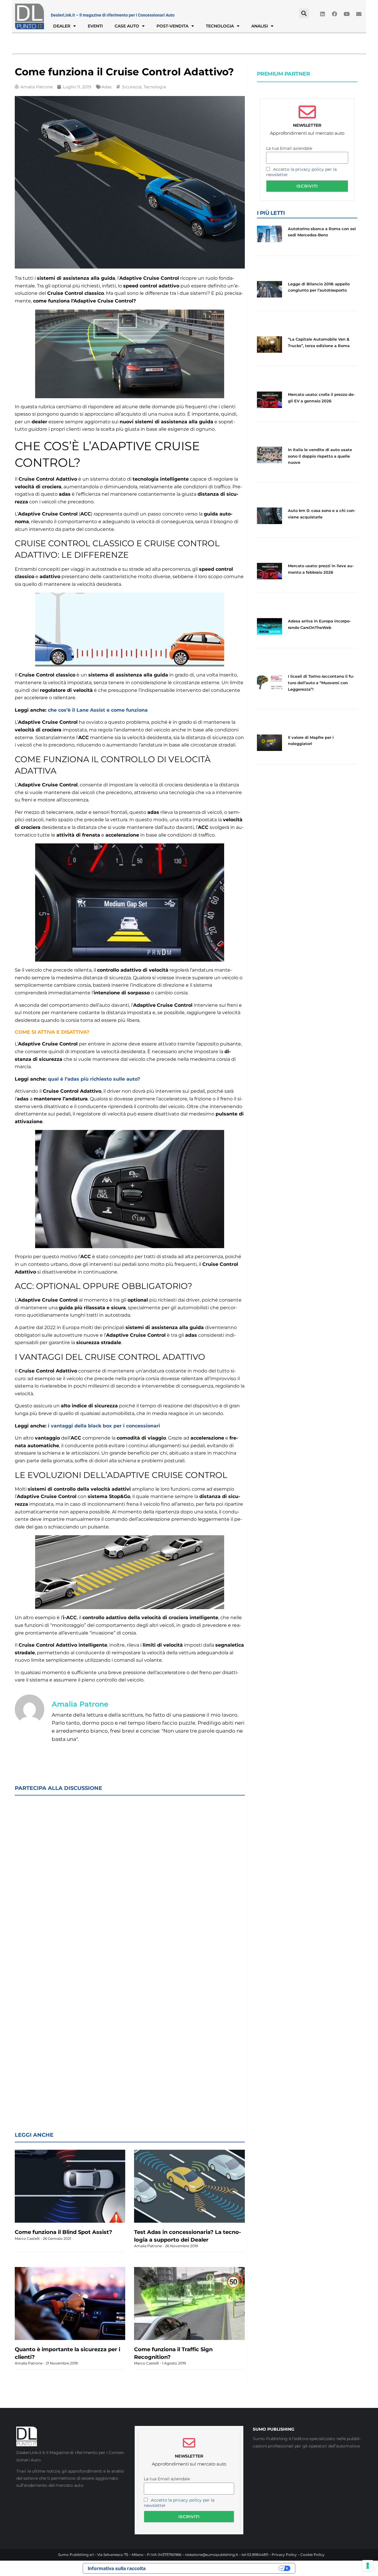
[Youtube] (347, 14)
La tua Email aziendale (289, 148)
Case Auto (127, 26)
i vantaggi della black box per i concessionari (104, 1426)
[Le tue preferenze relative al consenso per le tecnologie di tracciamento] (368, 2566)
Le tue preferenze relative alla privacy (215, 2568)
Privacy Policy (284, 2555)
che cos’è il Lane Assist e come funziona (98, 710)
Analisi (260, 26)
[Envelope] (359, 14)
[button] (304, 13)
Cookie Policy (312, 2555)
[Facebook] (335, 14)
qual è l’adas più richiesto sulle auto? (94, 1079)
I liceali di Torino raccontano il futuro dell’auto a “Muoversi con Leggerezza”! (321, 683)
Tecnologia (220, 26)
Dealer (62, 26)
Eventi (95, 26)
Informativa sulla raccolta (117, 2568)
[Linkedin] (322, 14)
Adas (107, 87)
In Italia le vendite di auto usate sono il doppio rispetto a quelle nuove (320, 456)
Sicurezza (132, 87)
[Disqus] (130, 1877)
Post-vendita (172, 26)
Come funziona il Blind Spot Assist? (63, 2232)
